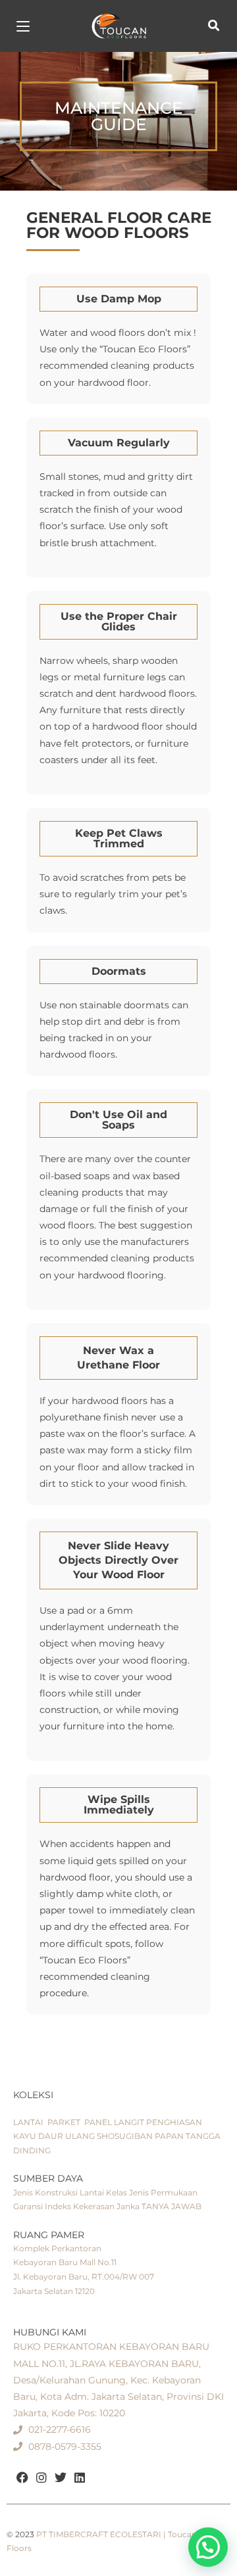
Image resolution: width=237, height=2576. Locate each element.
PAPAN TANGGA (188, 2136)
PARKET (64, 2122)
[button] (118, 116)
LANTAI (28, 2122)
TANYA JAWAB (171, 2206)
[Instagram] (42, 2478)
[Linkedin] (79, 2478)
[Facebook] (23, 2478)
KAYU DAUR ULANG (54, 2136)
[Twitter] (61, 2478)
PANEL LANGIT (114, 2122)
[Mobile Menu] (23, 26)
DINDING (32, 2150)
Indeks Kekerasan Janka (92, 2206)
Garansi (28, 2206)
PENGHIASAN (174, 2122)
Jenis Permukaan (163, 2192)
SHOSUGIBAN (125, 2136)
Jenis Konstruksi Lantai (59, 2192)
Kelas (117, 2192)
